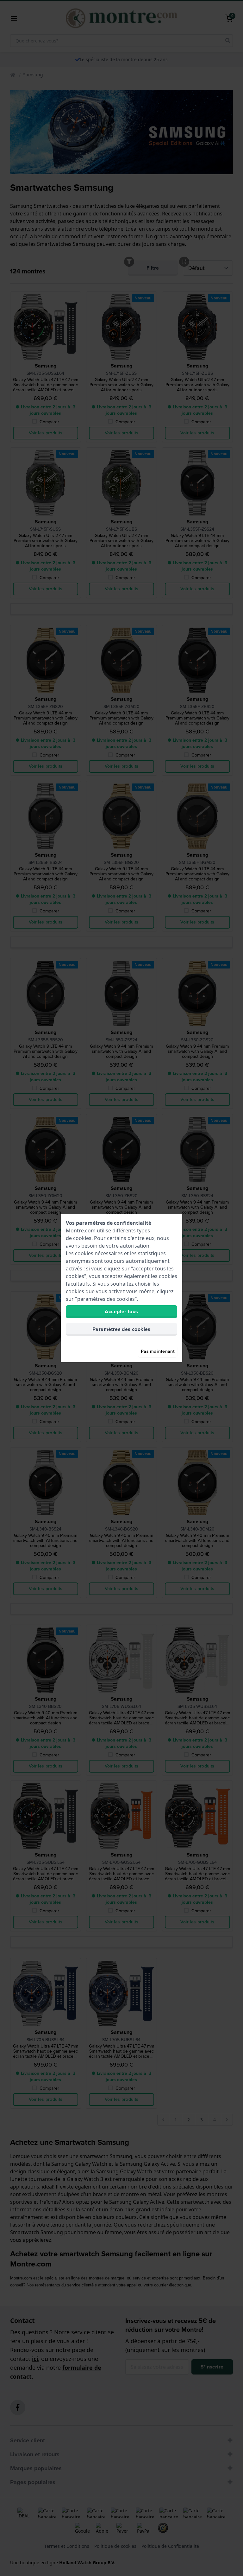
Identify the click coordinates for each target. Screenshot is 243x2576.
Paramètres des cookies (121, 1329)
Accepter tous (121, 1311)
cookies (82, 1238)
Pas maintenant (158, 1351)
